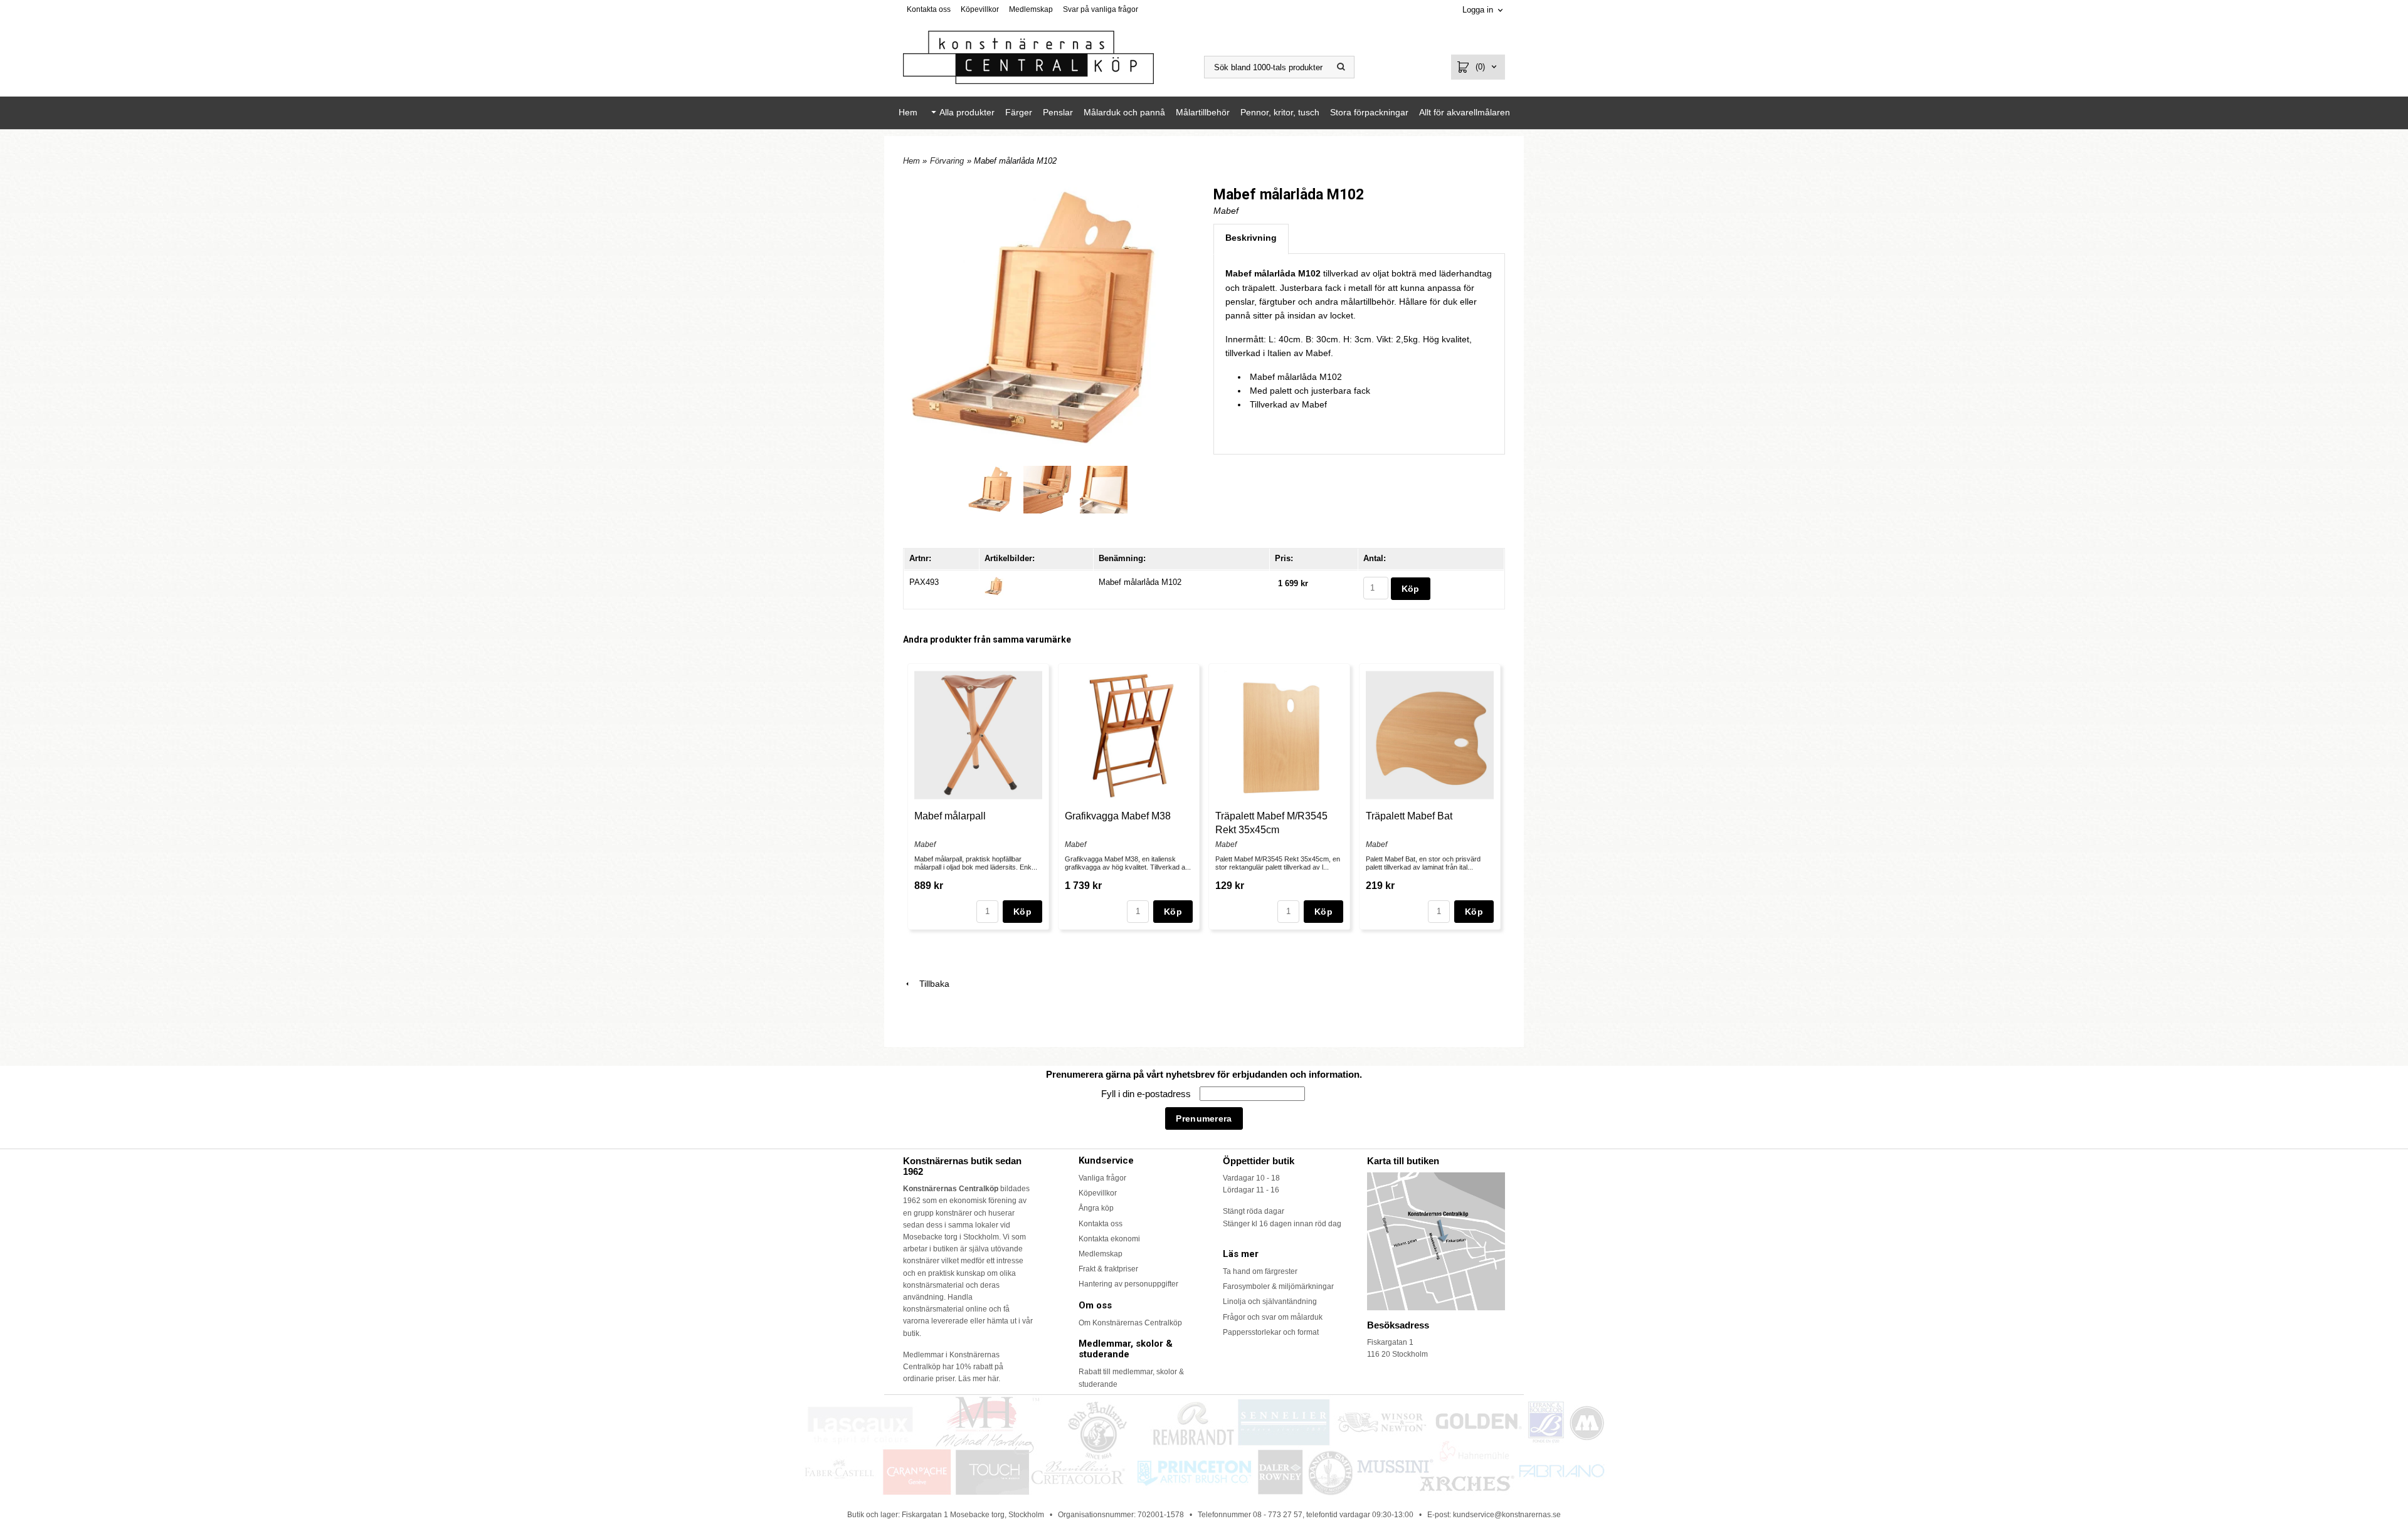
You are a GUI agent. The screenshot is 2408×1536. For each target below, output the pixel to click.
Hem (908, 112)
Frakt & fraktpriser (1108, 1269)
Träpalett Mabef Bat (1409, 816)
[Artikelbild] (994, 585)
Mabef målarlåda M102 (1140, 582)
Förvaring (947, 161)
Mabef (1226, 211)
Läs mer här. (979, 1379)
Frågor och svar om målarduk (1273, 1317)
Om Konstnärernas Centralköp (1130, 1323)
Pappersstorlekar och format (1271, 1332)
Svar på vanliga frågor (1101, 9)
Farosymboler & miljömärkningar (1278, 1286)
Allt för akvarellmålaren (1465, 112)
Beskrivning (1251, 238)
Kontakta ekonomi (1109, 1239)
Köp (1022, 912)
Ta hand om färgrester (1260, 1271)
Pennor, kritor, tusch (1280, 112)
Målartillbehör (1203, 112)
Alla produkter (967, 112)
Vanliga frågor (1102, 1178)
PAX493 (924, 582)
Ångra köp (1096, 1208)
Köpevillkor (980, 9)
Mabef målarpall (950, 816)
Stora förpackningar (1369, 112)
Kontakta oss (929, 9)
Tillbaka (931, 984)
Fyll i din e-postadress (1147, 1094)
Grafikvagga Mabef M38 (1118, 816)
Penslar (1058, 112)
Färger (1019, 112)
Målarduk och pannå (1124, 112)
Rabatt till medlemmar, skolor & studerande (1131, 1378)
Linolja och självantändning (1270, 1302)
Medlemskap (1031, 9)
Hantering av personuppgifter (1128, 1284)
